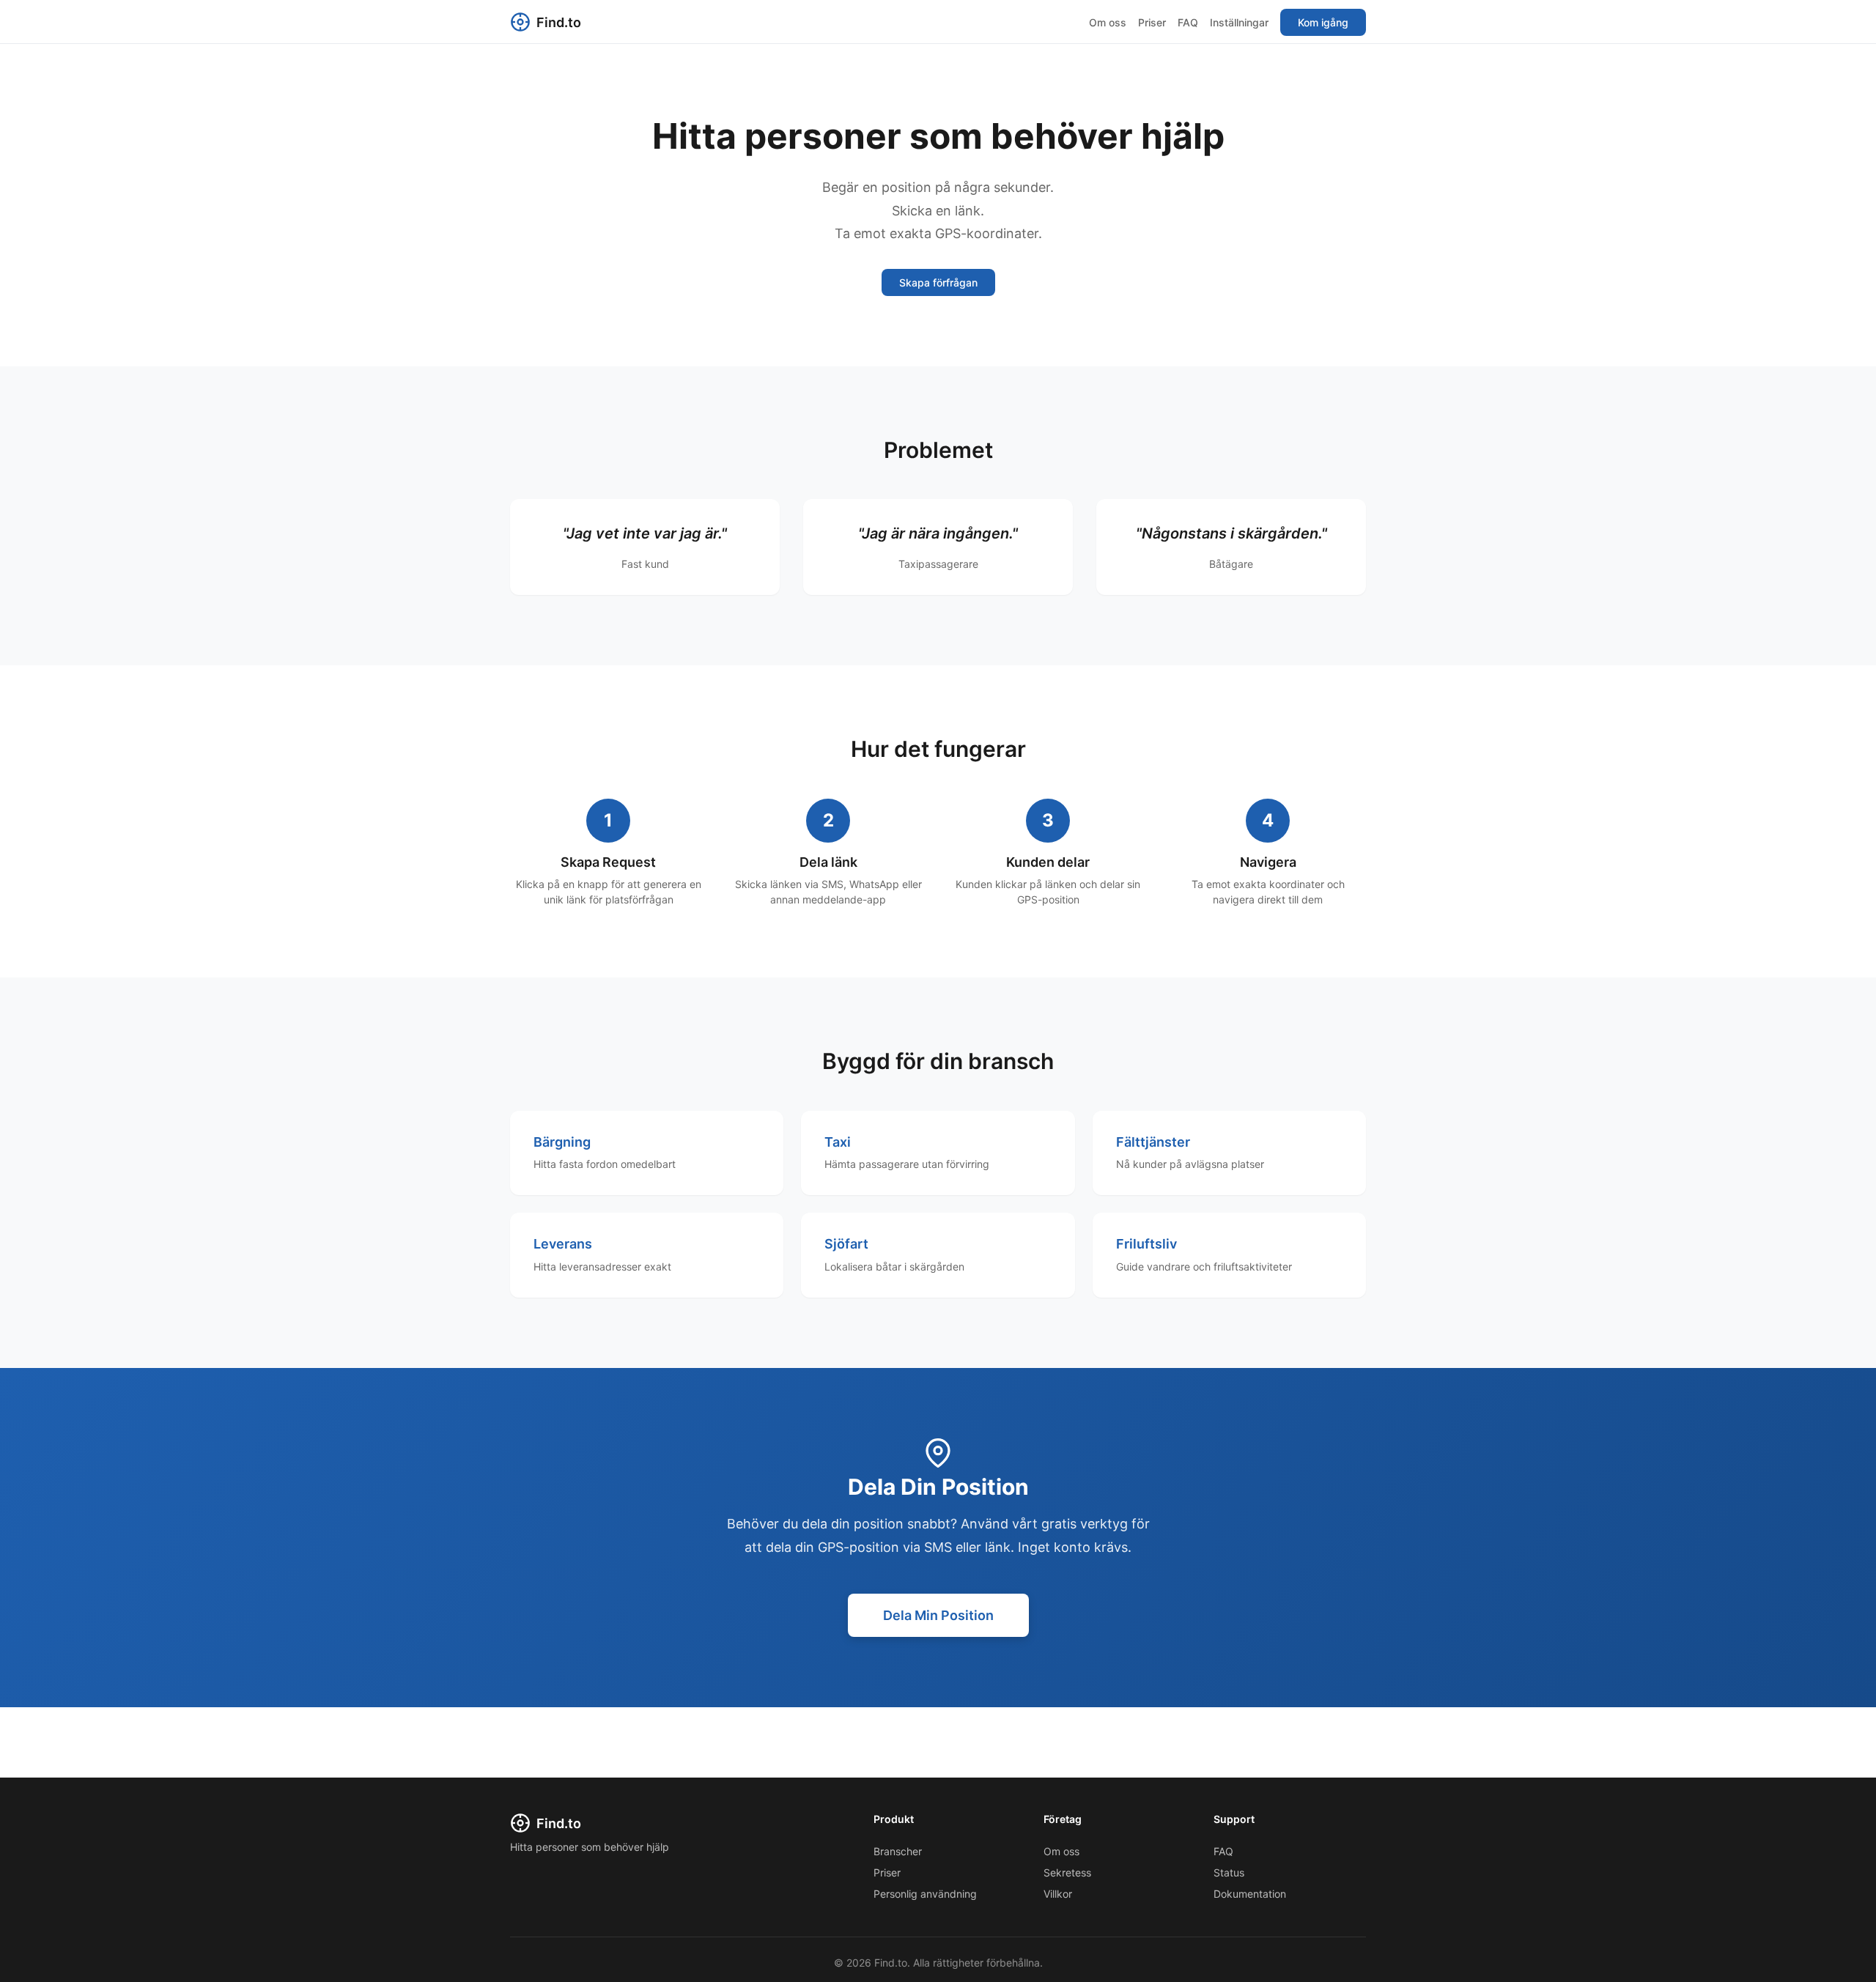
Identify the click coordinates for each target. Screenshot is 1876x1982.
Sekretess (1067, 1872)
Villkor (1058, 1894)
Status (1229, 1872)
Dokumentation (1250, 1894)
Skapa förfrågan (938, 282)
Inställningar (1239, 22)
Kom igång (1323, 22)
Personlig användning (925, 1894)
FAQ (1188, 22)
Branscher (898, 1851)
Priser (1152, 22)
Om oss (1108, 22)
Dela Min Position (938, 1615)
